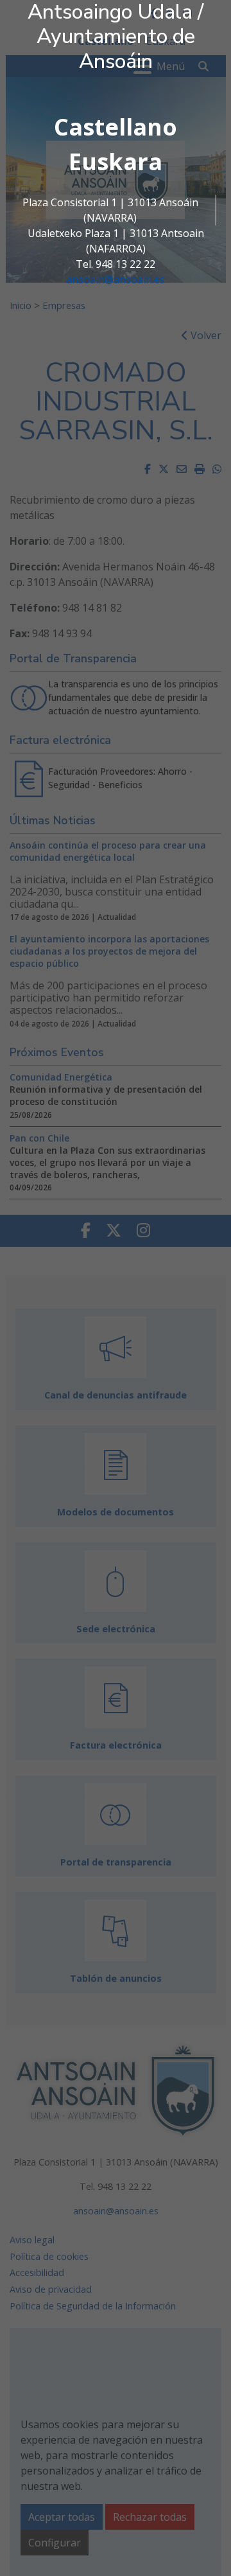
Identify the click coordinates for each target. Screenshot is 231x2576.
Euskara (116, 162)
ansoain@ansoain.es (116, 279)
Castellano (116, 127)
